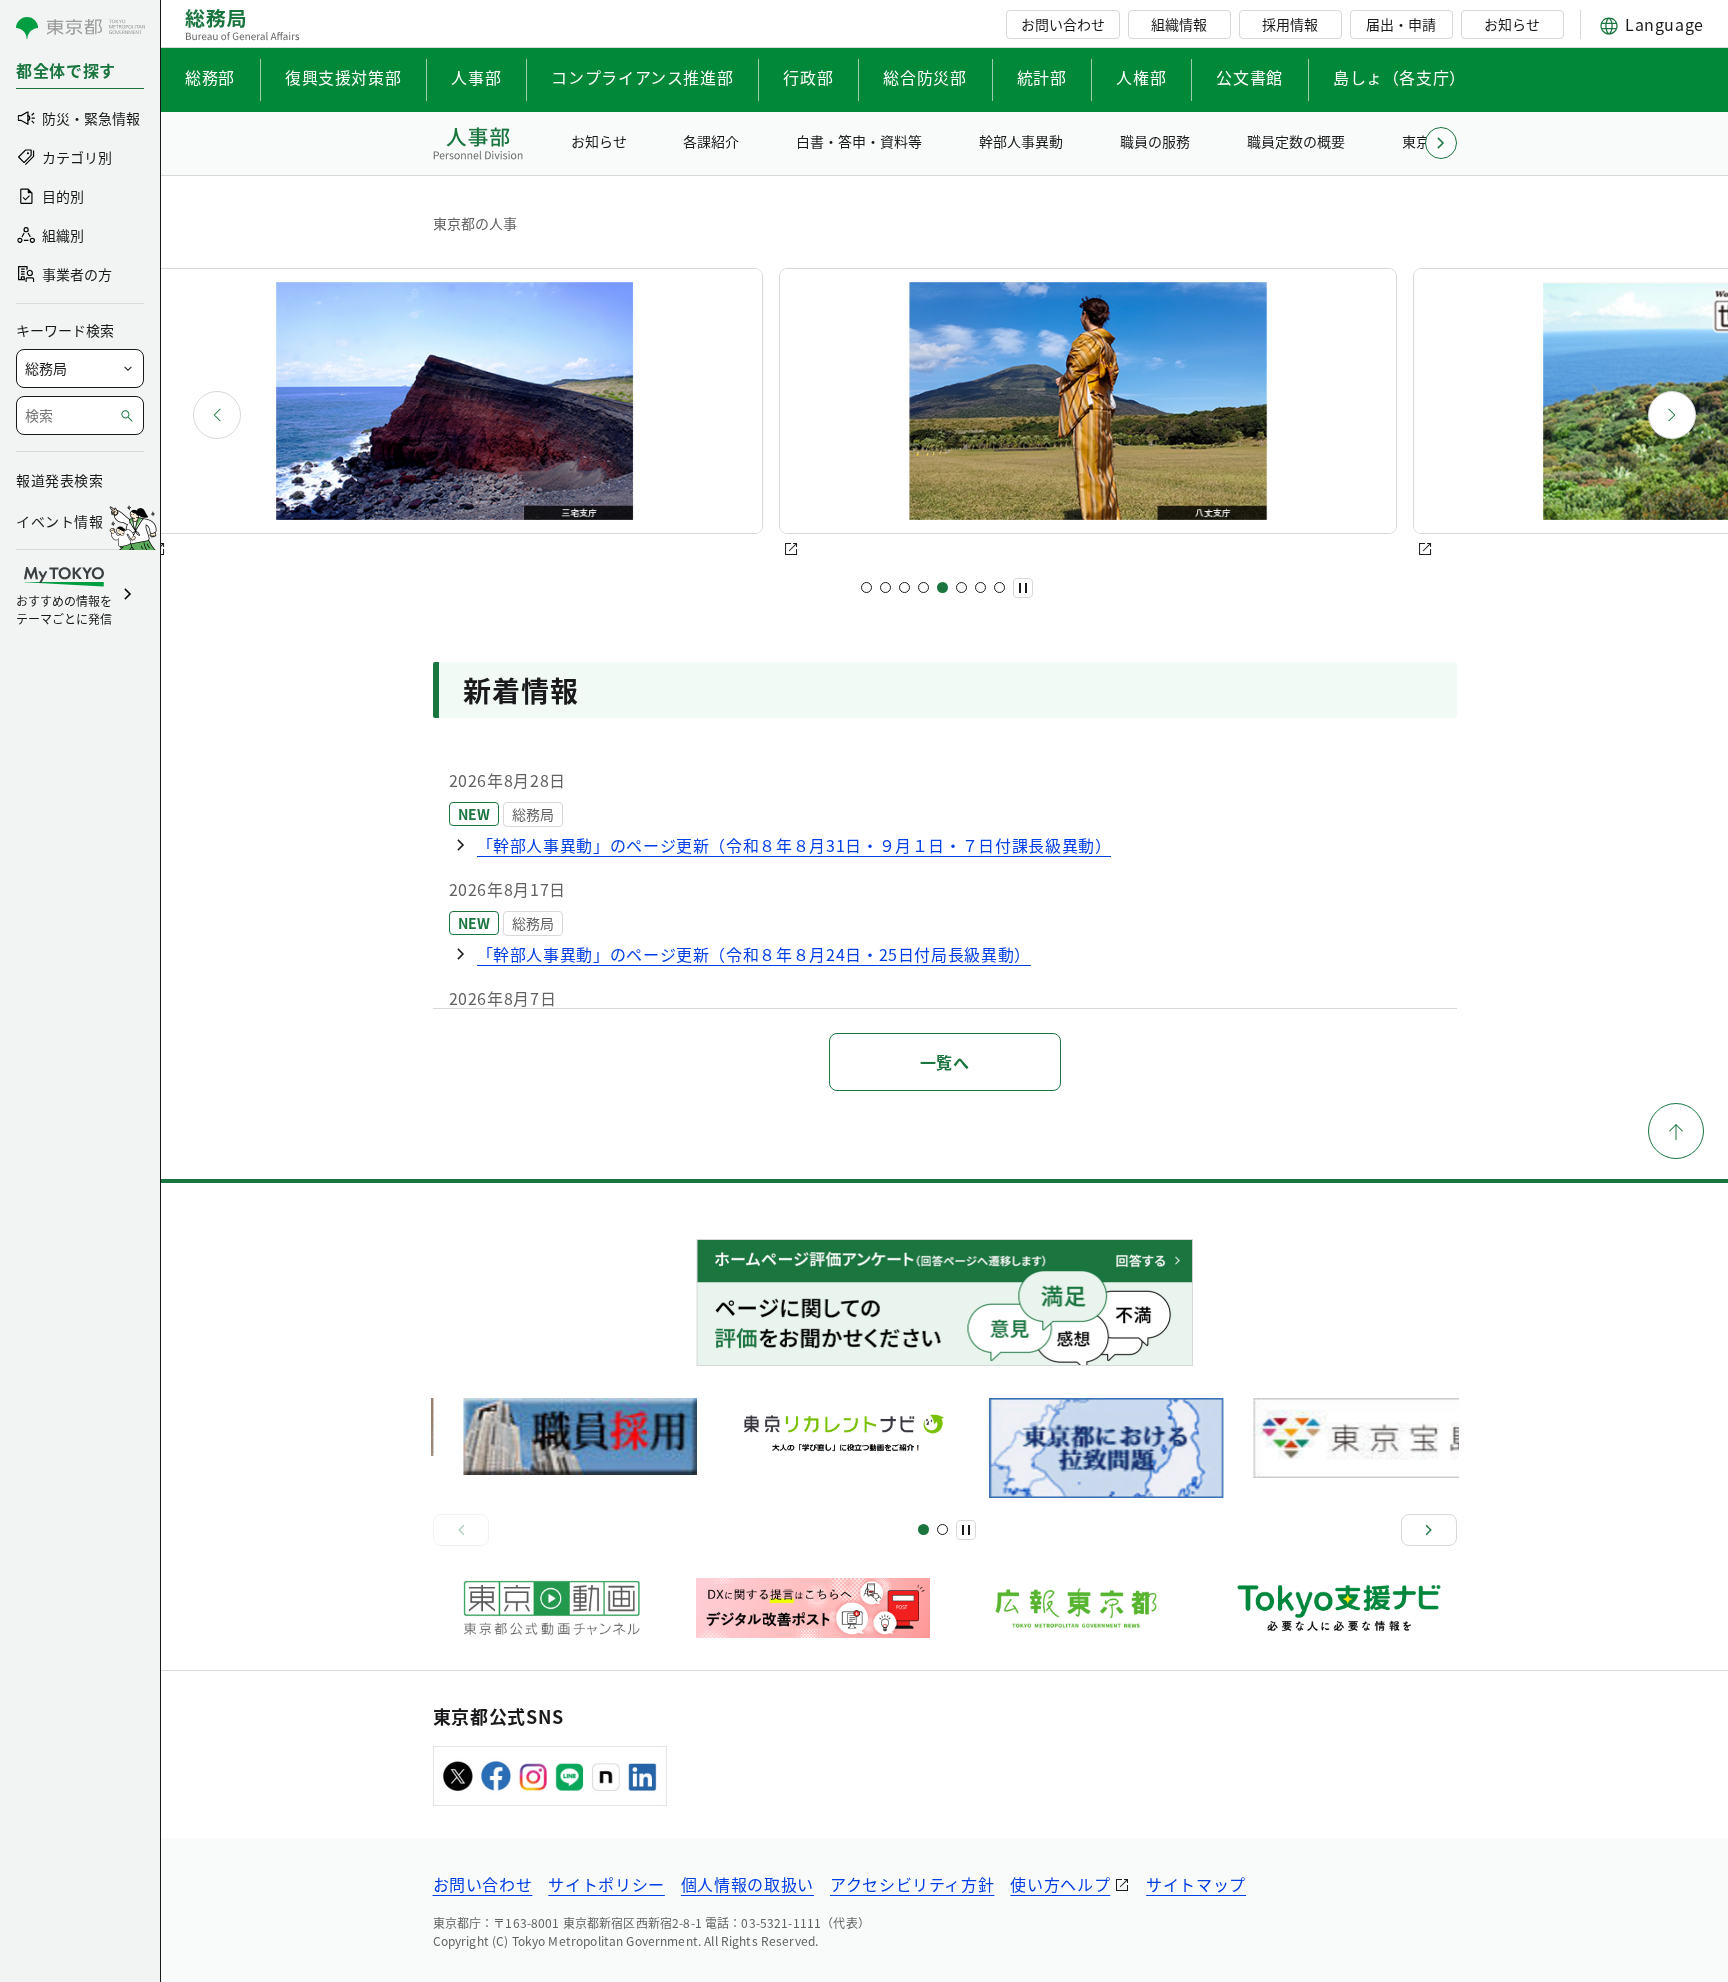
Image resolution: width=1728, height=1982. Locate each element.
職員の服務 (1155, 141)
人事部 (476, 77)
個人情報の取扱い (747, 1884)
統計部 (1042, 77)
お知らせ (1512, 24)
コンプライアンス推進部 (642, 77)
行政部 (808, 77)
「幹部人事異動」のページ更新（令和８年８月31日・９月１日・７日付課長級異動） (794, 845)
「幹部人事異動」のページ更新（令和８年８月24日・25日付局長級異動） (754, 954)
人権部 (1141, 77)
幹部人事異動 (1021, 141)
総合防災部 (924, 77)
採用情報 (1290, 24)
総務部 (210, 77)
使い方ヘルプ (1060, 1884)
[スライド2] (885, 587)
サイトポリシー (606, 1884)
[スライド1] (866, 587)
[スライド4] (923, 587)
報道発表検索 (59, 480)
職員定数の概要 (1296, 141)
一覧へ (945, 1062)
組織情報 (1179, 24)
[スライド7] (980, 587)
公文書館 (1249, 77)
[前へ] (217, 415)
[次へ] (1672, 415)
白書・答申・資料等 (859, 141)
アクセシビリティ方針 (912, 1884)
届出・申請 (1401, 24)
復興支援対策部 (343, 77)
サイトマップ (1196, 1884)
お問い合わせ (1063, 24)
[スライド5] (942, 587)
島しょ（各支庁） (1399, 77)
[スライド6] (961, 587)
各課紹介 (711, 141)
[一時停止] (1023, 588)
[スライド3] (904, 587)
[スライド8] (999, 587)
